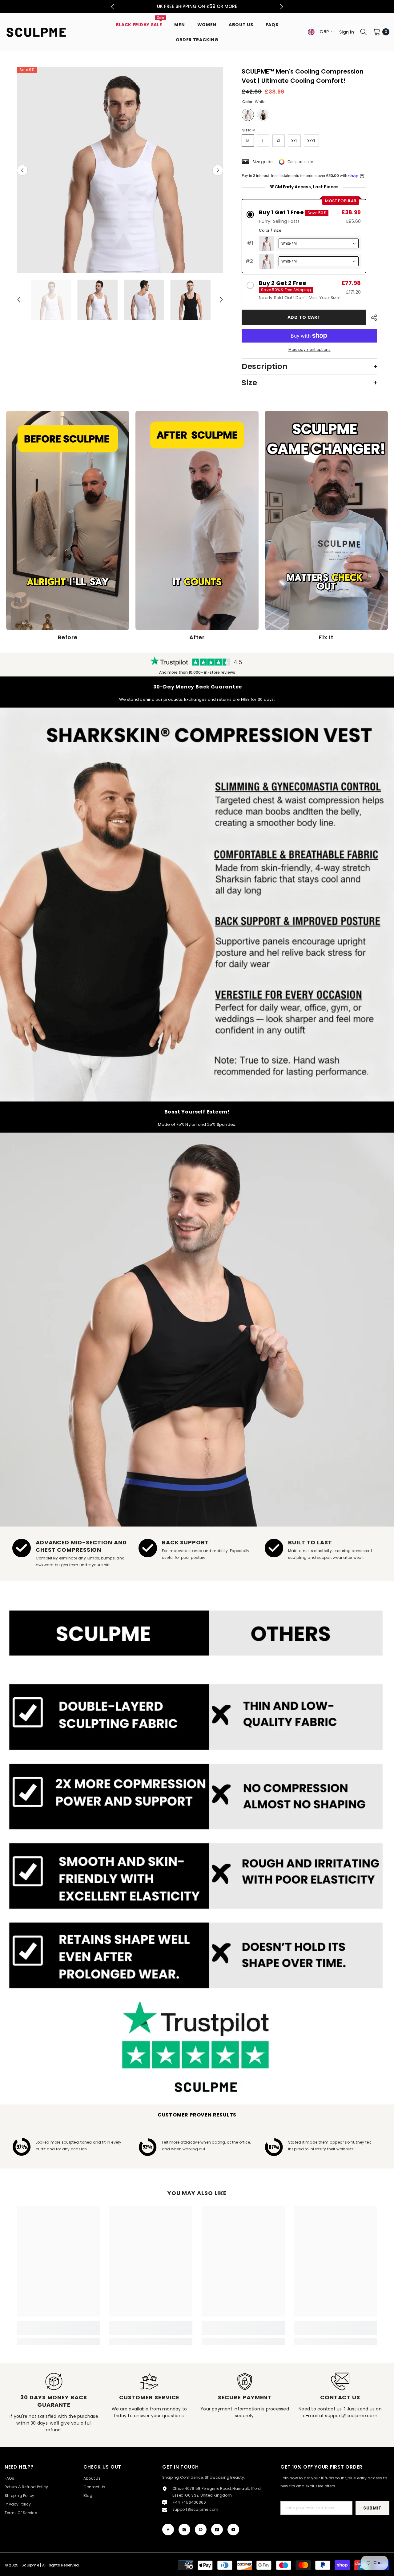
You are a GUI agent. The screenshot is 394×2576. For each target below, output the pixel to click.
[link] (197, 905)
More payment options (310, 349)
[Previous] (113, 7)
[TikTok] (217, 2530)
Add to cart (304, 317)
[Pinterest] (201, 2530)
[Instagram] (184, 2530)
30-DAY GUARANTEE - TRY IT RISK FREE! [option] (197, 6)
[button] (22, 170)
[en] (311, 32)
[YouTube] (233, 2530)
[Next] (282, 7)
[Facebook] (168, 2530)
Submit (372, 2508)
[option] (120, 170)
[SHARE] (372, 318)
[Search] (364, 32)
